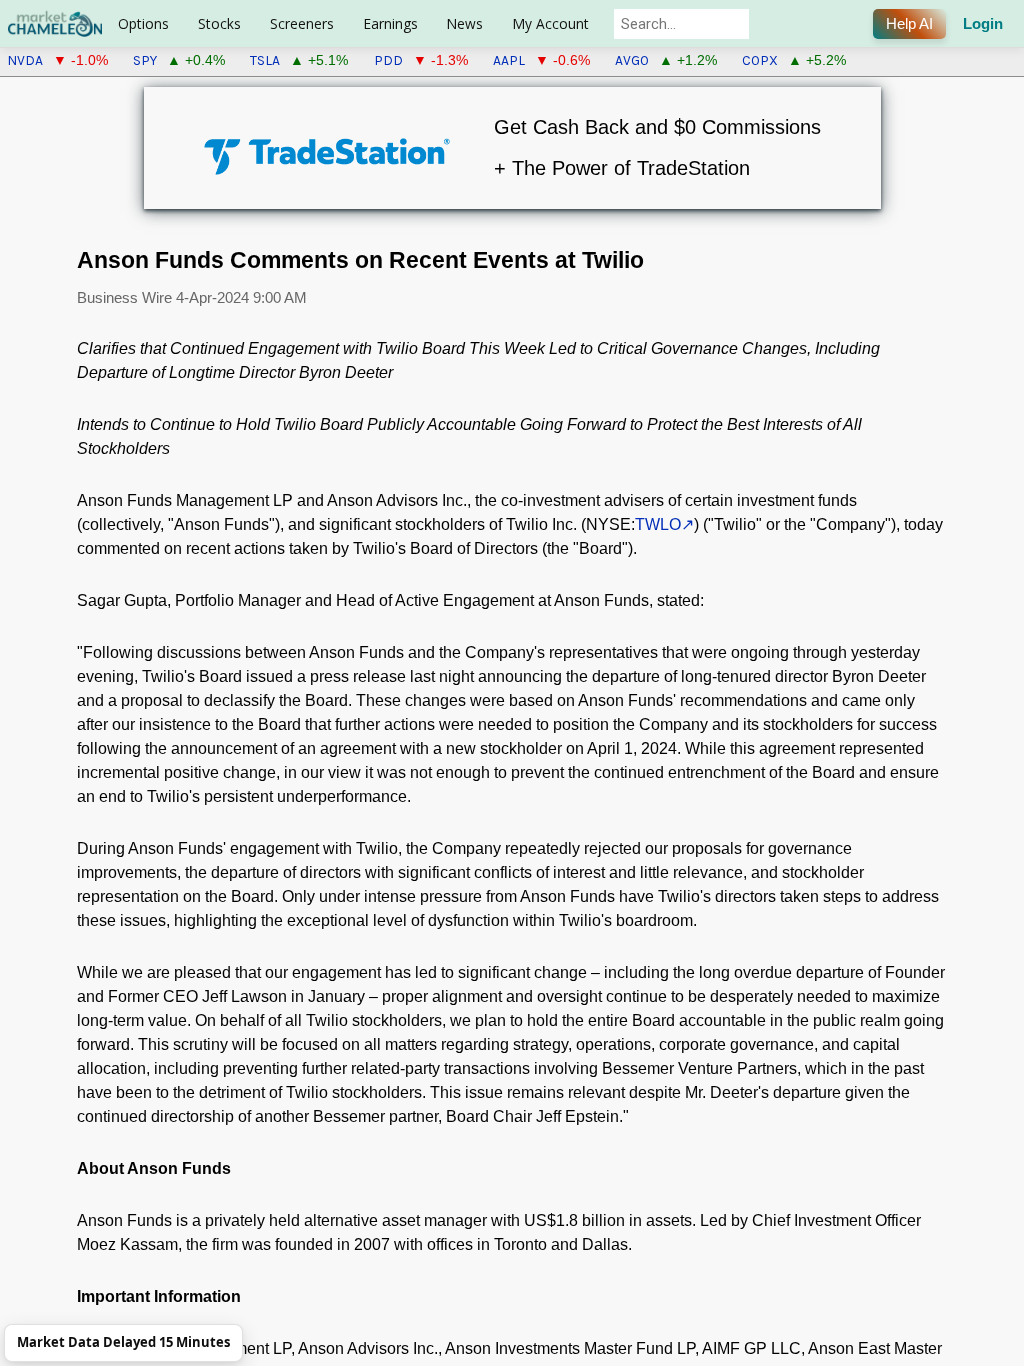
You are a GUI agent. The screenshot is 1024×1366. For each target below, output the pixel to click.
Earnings (390, 23)
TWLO (658, 524)
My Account (550, 23)
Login (983, 24)
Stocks (219, 23)
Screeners (302, 23)
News (464, 23)
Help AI (909, 24)
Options (143, 23)
